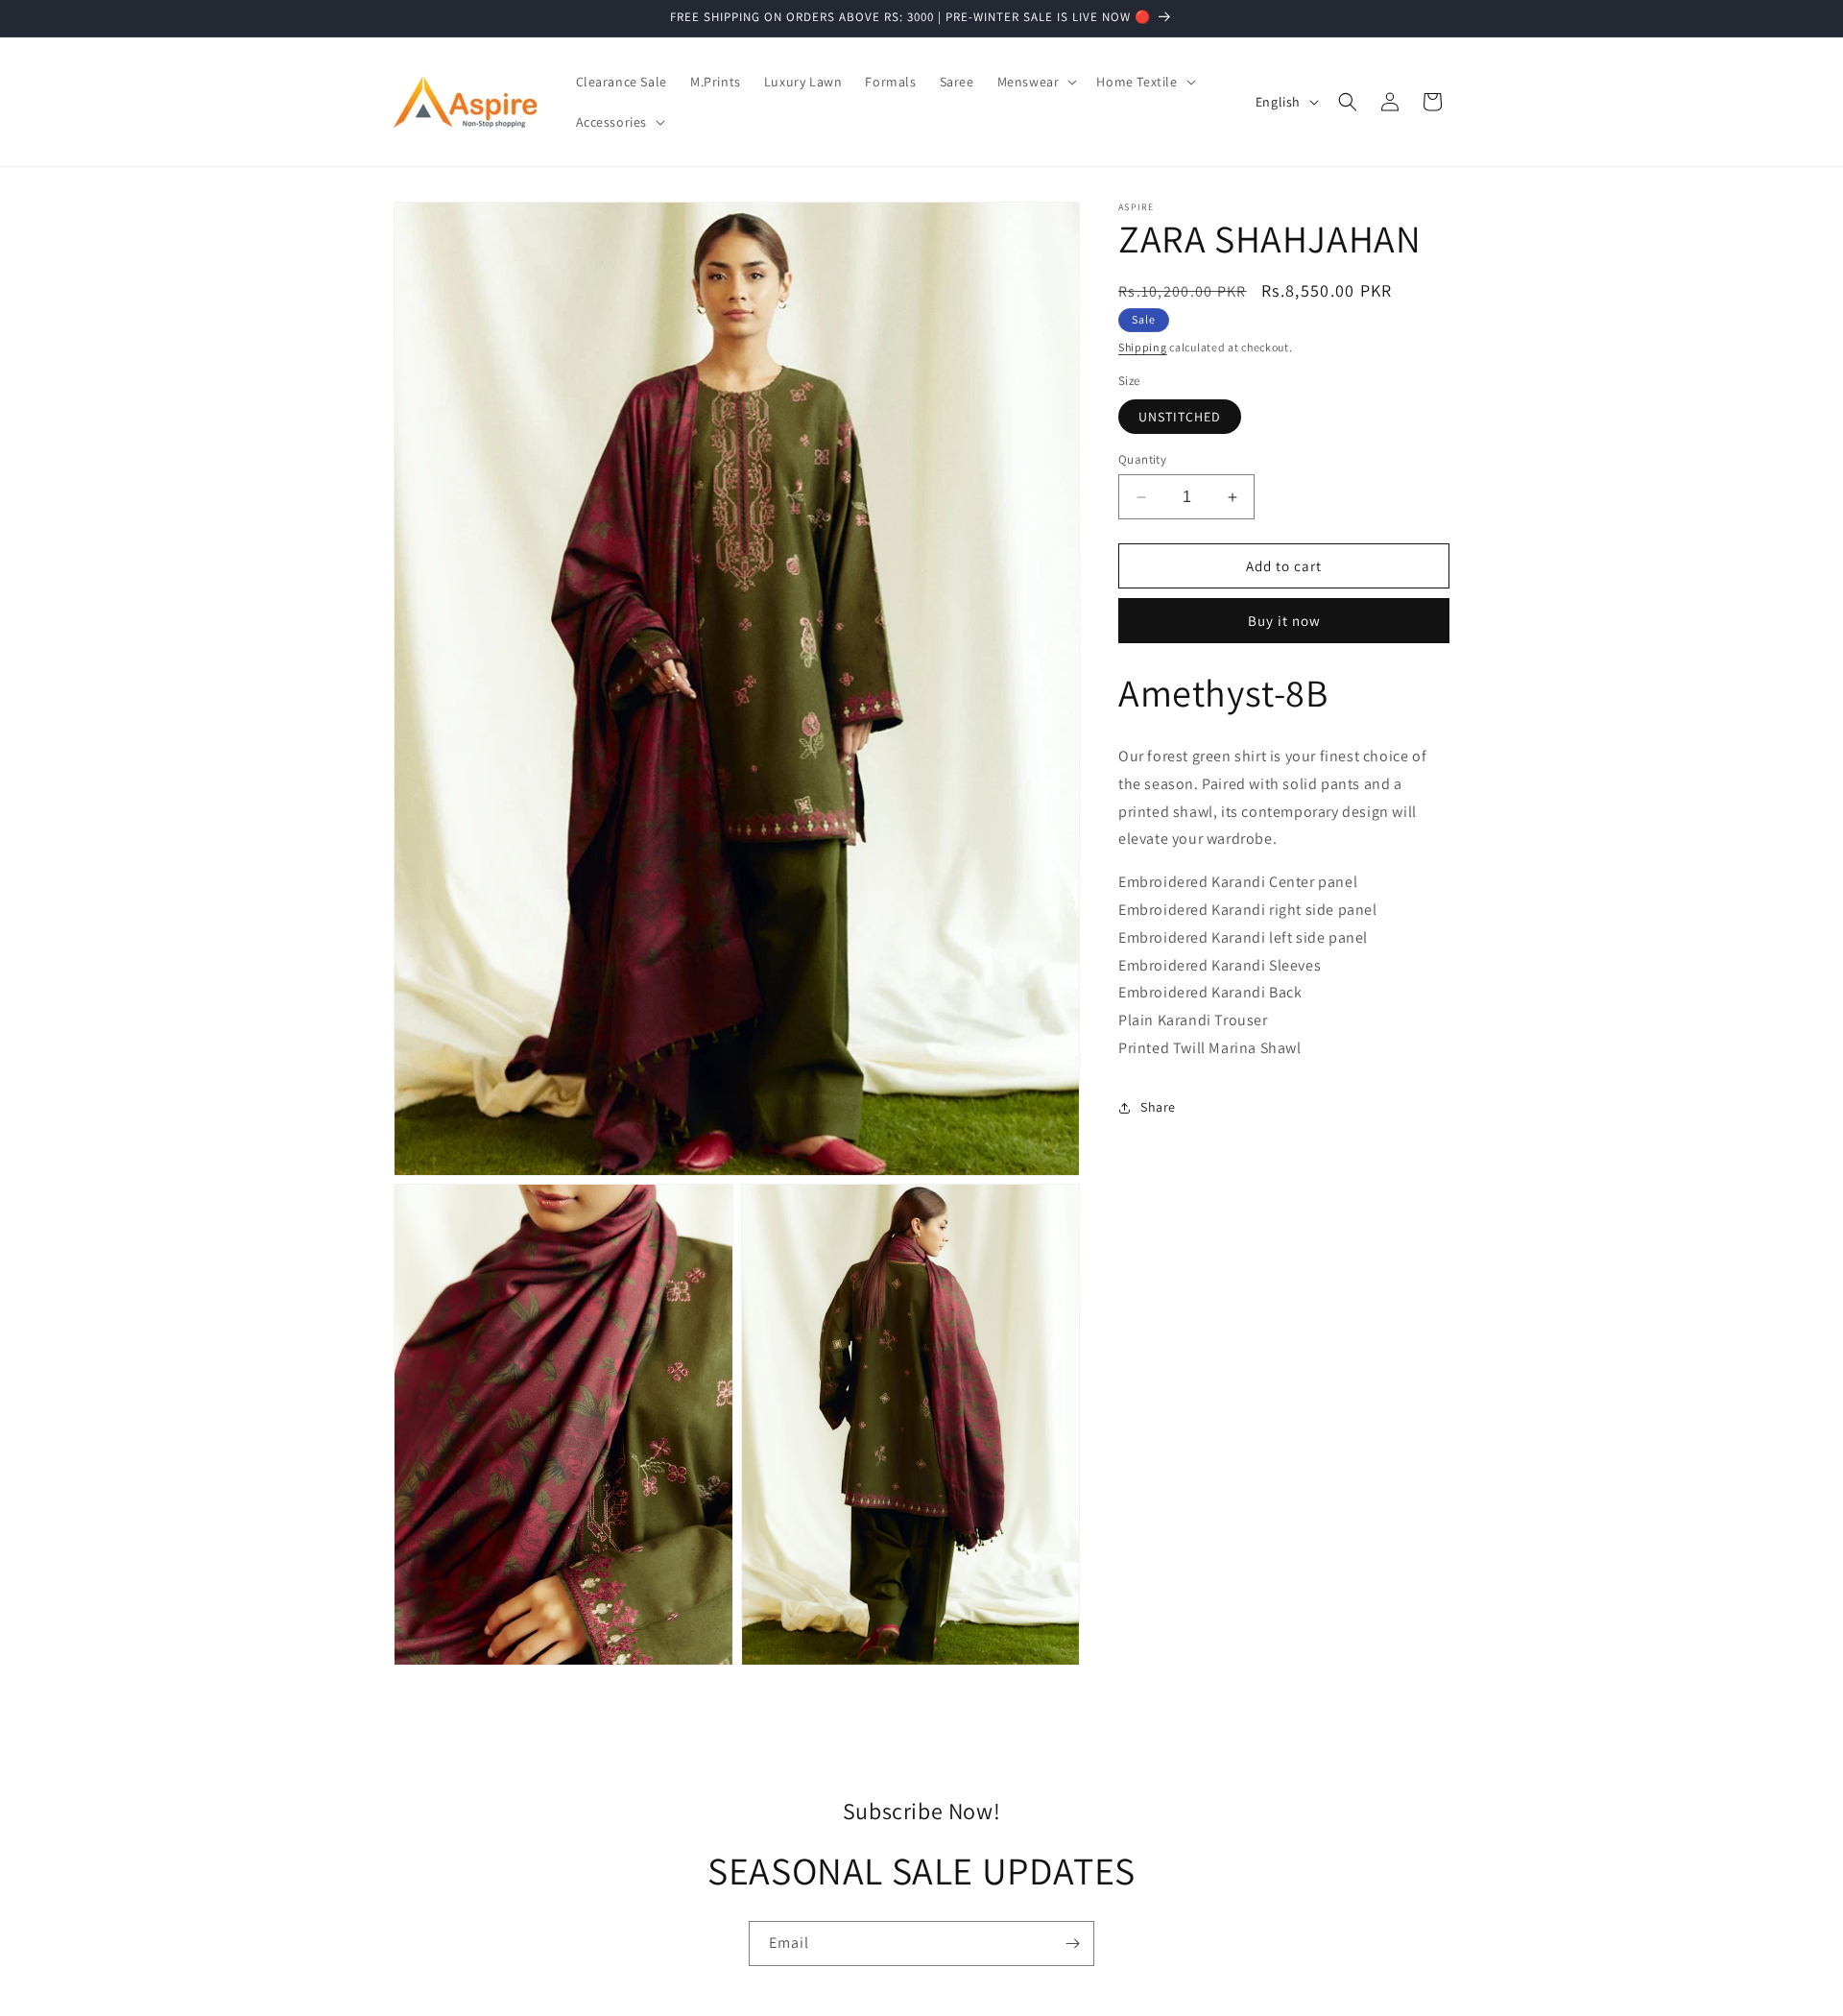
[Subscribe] (1072, 1944)
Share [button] (1158, 1107)
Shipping (1143, 347)
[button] (1036, 82)
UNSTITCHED (1180, 417)
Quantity (1142, 459)
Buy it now (1284, 621)
